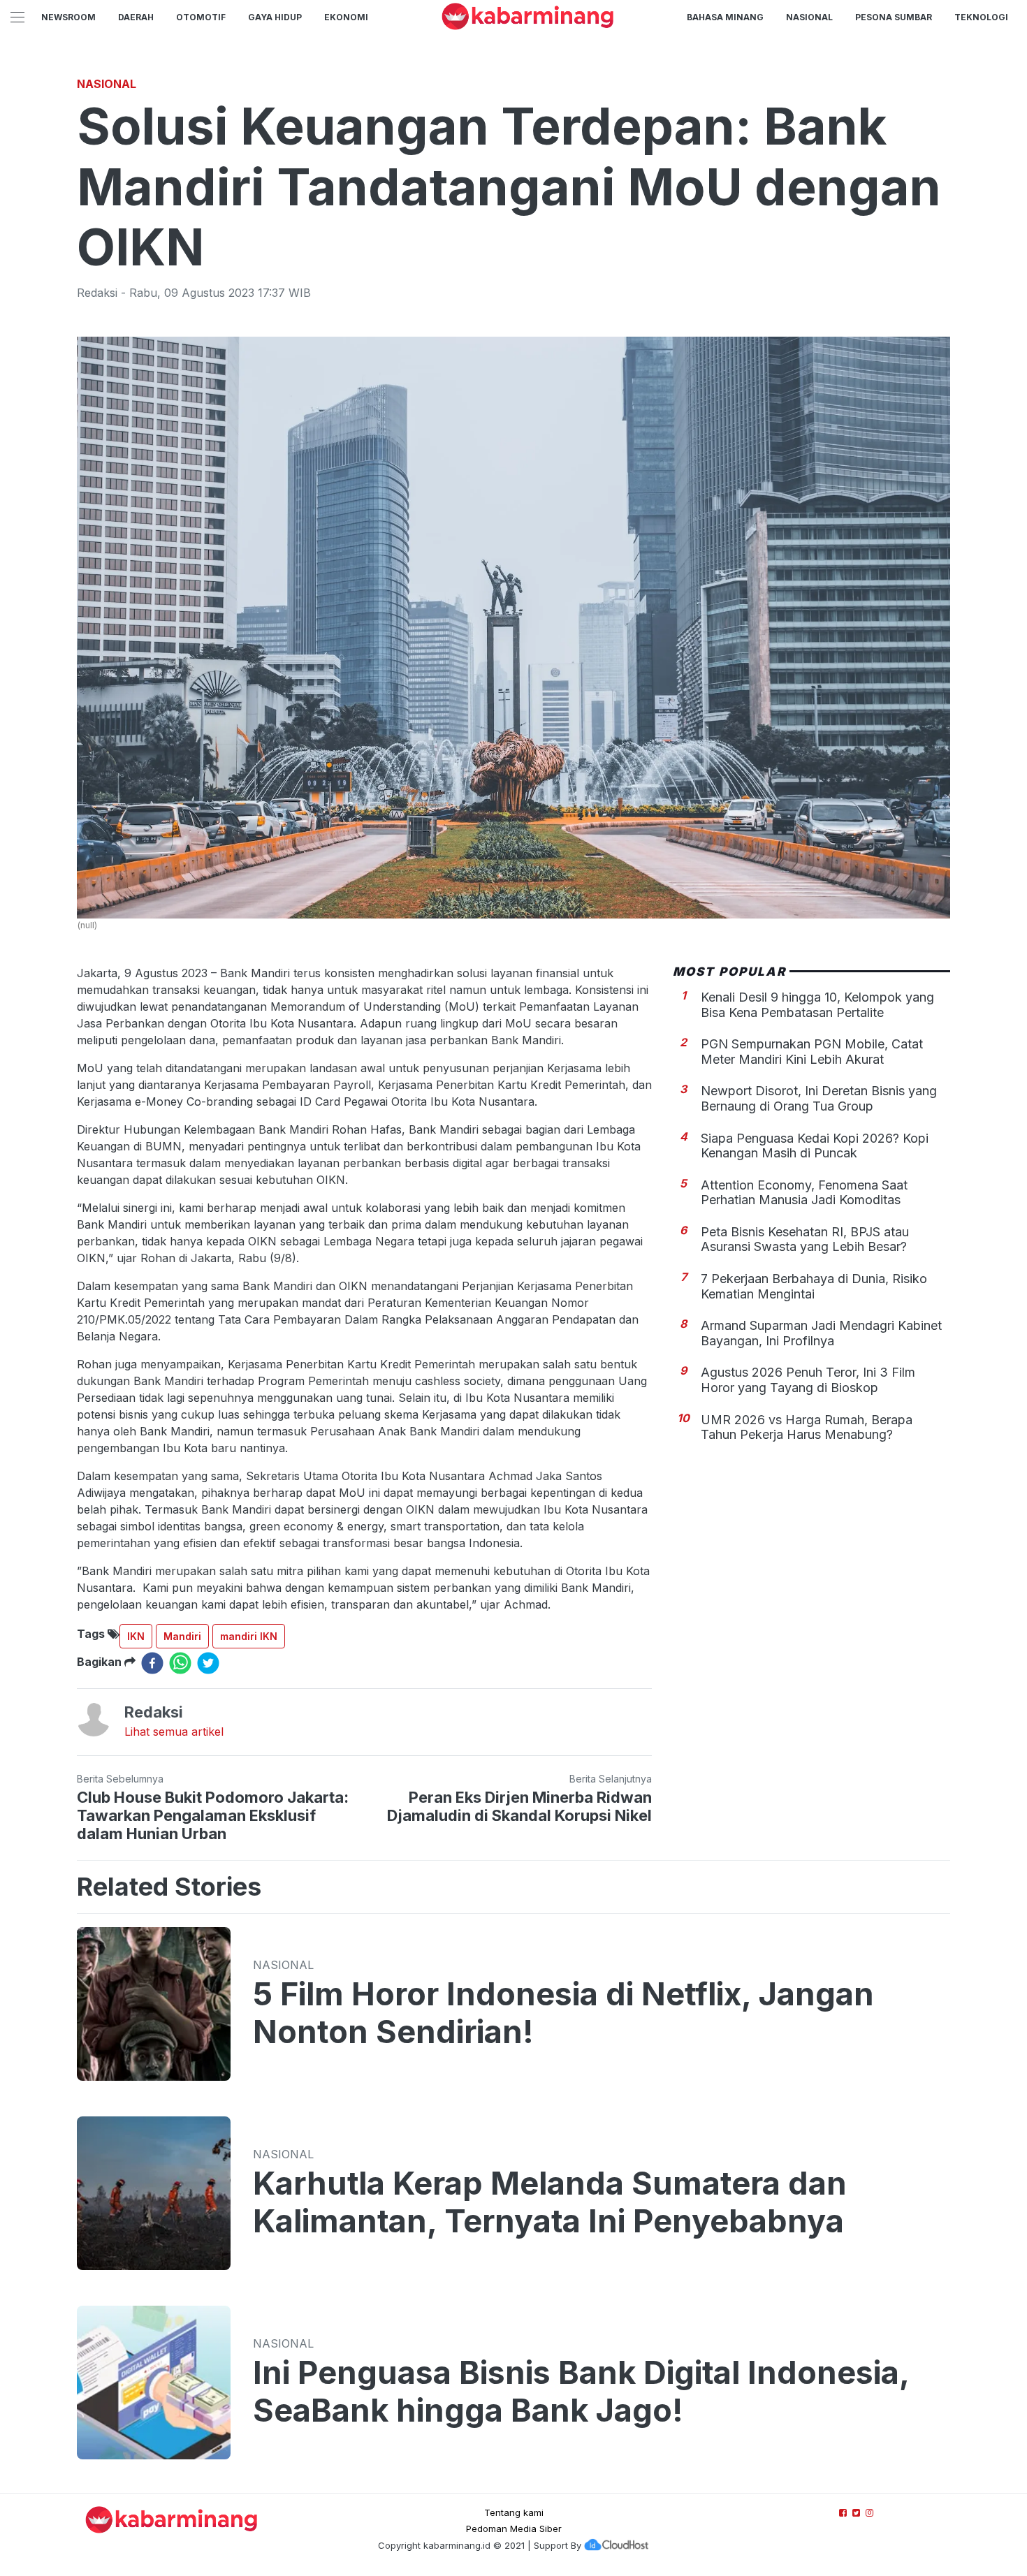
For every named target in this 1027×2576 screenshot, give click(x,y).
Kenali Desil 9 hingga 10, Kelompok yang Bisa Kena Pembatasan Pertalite (817, 1005)
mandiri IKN (249, 1636)
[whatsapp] (180, 1663)
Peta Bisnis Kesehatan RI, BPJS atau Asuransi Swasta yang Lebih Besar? (805, 1239)
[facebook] (152, 1663)
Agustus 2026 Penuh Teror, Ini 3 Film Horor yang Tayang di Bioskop (808, 1381)
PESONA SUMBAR (894, 17)
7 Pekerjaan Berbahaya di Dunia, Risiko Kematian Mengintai (814, 1287)
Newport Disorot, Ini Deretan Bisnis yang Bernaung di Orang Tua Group (819, 1099)
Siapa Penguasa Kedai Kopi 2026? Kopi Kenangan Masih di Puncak (815, 1146)
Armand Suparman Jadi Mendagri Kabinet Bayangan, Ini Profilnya (821, 1334)
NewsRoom (68, 17)
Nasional (809, 17)
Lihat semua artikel (174, 1732)
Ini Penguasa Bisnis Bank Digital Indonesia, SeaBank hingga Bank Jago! (581, 2392)
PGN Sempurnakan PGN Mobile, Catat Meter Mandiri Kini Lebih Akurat (812, 1052)
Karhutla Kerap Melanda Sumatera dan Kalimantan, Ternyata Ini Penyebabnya (550, 2202)
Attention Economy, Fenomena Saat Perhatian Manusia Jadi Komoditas (804, 1193)
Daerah (136, 17)
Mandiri (182, 1636)
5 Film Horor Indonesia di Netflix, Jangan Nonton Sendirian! (563, 2013)
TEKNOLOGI (981, 17)
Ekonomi (346, 17)
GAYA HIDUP (275, 17)
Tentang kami (514, 2512)
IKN (136, 1636)
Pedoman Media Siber (514, 2529)
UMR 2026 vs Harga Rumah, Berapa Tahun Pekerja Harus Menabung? (807, 1427)
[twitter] (208, 1663)
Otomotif (201, 17)
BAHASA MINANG (725, 17)
